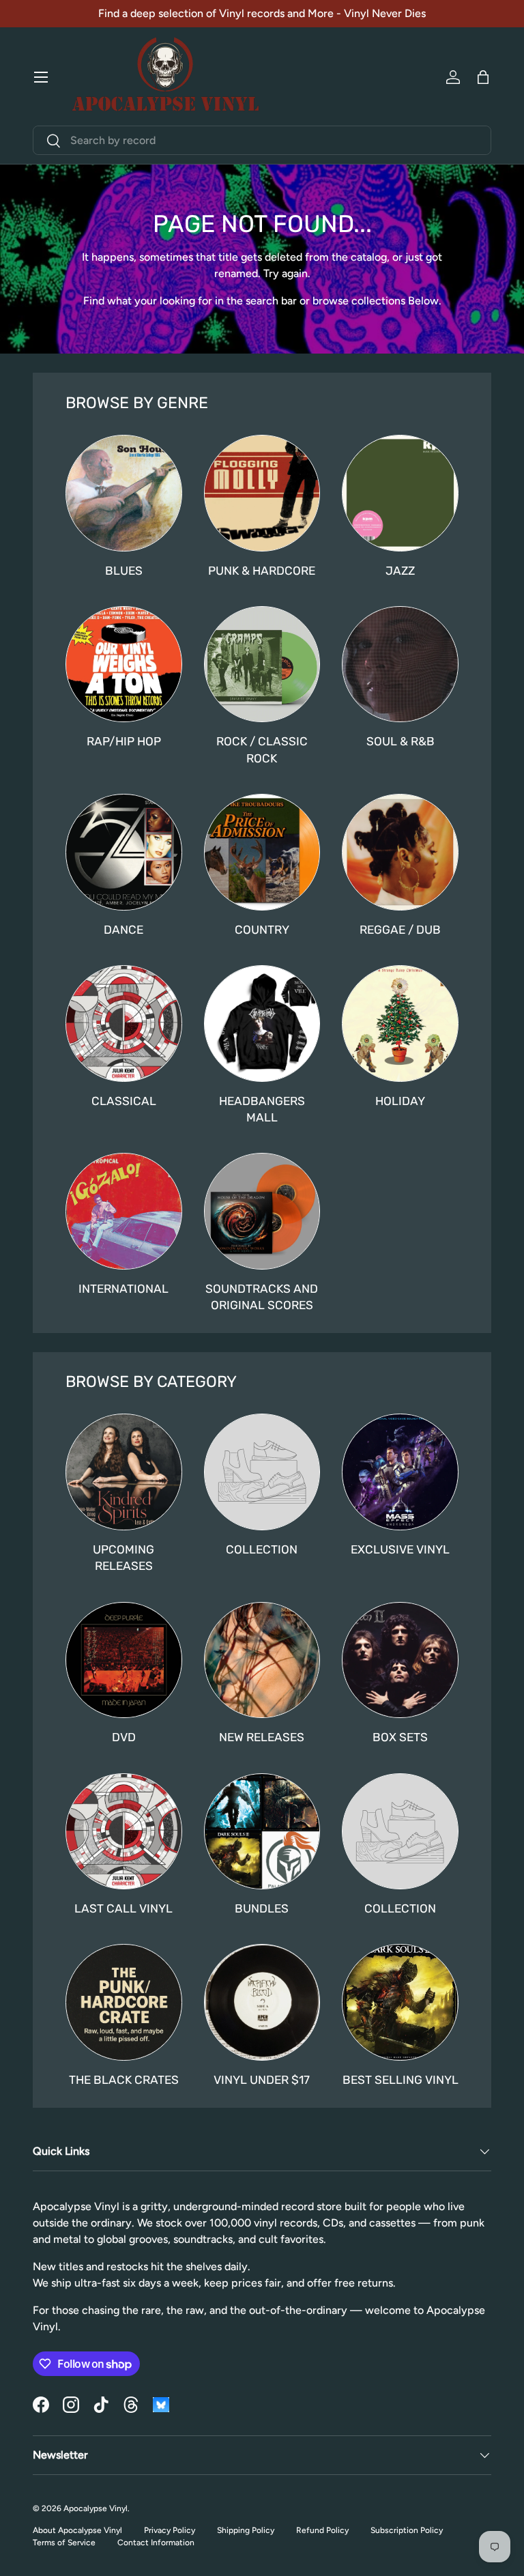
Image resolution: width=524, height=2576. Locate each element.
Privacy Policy (170, 2530)
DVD (124, 1737)
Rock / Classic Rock (262, 749)
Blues (124, 571)
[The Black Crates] (124, 2002)
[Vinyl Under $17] (262, 2002)
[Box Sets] (400, 1660)
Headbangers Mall (262, 1109)
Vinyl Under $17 (262, 2080)
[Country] (262, 852)
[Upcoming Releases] (124, 1472)
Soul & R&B (401, 741)
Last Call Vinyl (123, 1908)
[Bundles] (262, 1832)
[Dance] (124, 852)
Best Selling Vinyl (401, 2080)
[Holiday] (400, 1024)
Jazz (400, 571)
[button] (483, 77)
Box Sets (400, 1737)
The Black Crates (124, 2080)
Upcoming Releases (123, 1558)
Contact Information (156, 2543)
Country (262, 930)
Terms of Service (64, 2543)
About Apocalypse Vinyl (77, 2530)
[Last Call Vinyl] (124, 1832)
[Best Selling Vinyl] (400, 2002)
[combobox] (262, 140)
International (123, 1289)
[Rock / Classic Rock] (262, 664)
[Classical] (124, 1024)
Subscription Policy (407, 2530)
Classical (124, 1101)
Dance (123, 930)
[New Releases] (262, 1660)
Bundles (262, 1908)
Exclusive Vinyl (400, 1549)
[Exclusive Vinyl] (400, 1472)
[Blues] (124, 493)
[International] (124, 1211)
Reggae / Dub (400, 930)
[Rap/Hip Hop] (124, 664)
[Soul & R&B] (400, 664)
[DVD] (124, 1660)
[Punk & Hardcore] (262, 493)
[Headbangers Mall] (262, 1024)
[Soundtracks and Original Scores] (262, 1211)
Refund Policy (322, 2530)
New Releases (262, 1737)
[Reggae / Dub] (400, 852)
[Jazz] (400, 493)
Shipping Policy (246, 2530)
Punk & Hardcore (262, 571)
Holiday (400, 1101)
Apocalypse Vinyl (96, 2508)
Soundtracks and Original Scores (262, 1297)
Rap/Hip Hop (124, 741)
